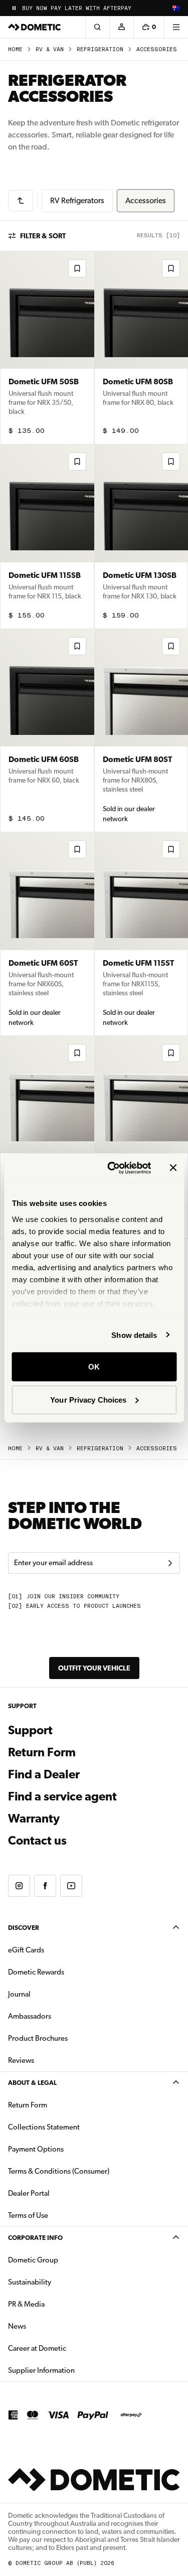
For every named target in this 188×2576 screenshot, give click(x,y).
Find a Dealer (44, 1774)
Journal (19, 1994)
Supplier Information (41, 2370)
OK (94, 1367)
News (49, 2326)
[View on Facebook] (45, 1886)
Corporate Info (35, 2238)
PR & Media (58, 2304)
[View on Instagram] (19, 1886)
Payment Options (67, 2149)
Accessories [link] (157, 49)
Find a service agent (62, 1796)
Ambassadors (30, 2016)
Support (30, 1730)
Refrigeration (100, 49)
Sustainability (30, 2282)
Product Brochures (69, 2038)
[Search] (97, 27)
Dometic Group (65, 2260)
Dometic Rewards (36, 1972)
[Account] (121, 27)
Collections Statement (44, 2127)
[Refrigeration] (21, 201)
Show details (134, 1335)
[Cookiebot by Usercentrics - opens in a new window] (112, 1168)
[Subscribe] (170, 1563)
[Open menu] (176, 27)
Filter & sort (43, 236)
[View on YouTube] (71, 1886)
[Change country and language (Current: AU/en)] (176, 8)
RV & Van (50, 49)
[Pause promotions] (14, 8)
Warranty (34, 1819)
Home (15, 49)
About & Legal (32, 2083)
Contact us (37, 1841)
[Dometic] (35, 27)
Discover (24, 1928)
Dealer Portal (60, 2193)
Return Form (42, 1752)
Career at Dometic (69, 2348)
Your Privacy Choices (88, 1399)
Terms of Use (28, 2215)
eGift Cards (26, 1950)
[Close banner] (173, 1168)
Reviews (21, 2060)
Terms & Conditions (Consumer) (59, 2171)
